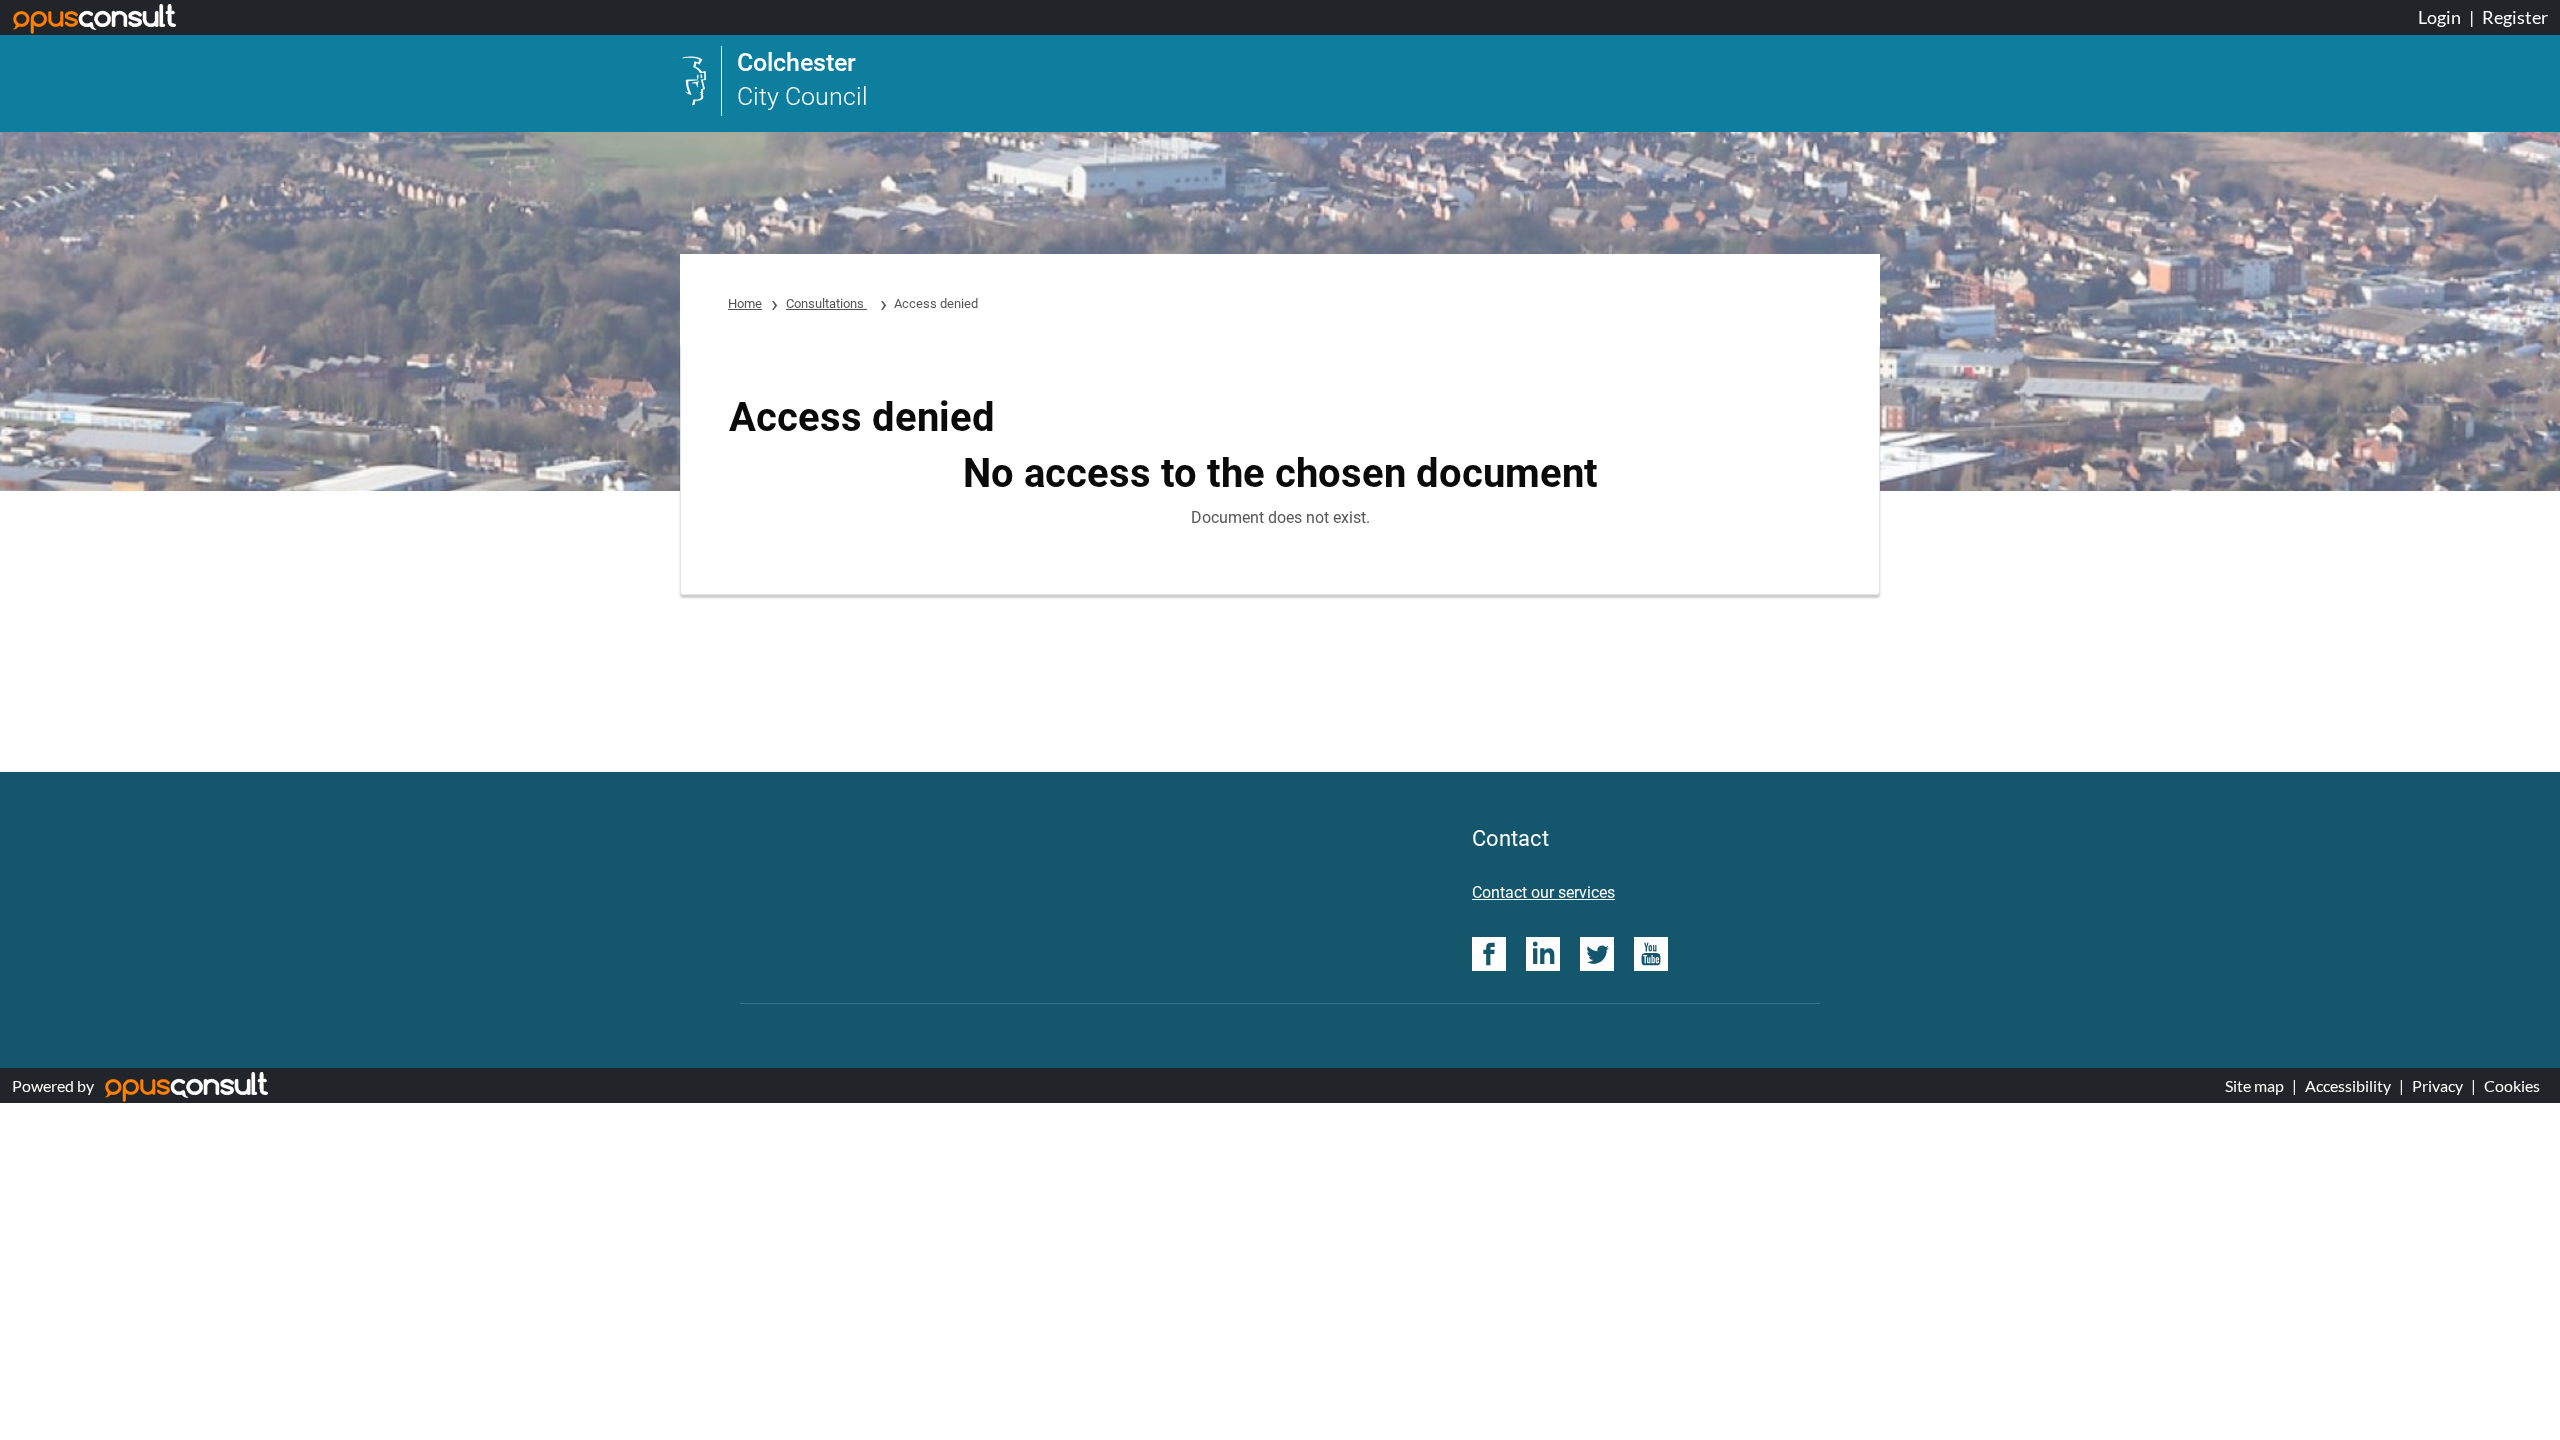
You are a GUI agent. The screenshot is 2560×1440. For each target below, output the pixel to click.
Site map (2254, 1085)
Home (745, 303)
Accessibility (2348, 1085)
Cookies (2512, 1085)
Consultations (826, 303)
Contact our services (1543, 892)
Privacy (2437, 1085)
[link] (774, 81)
